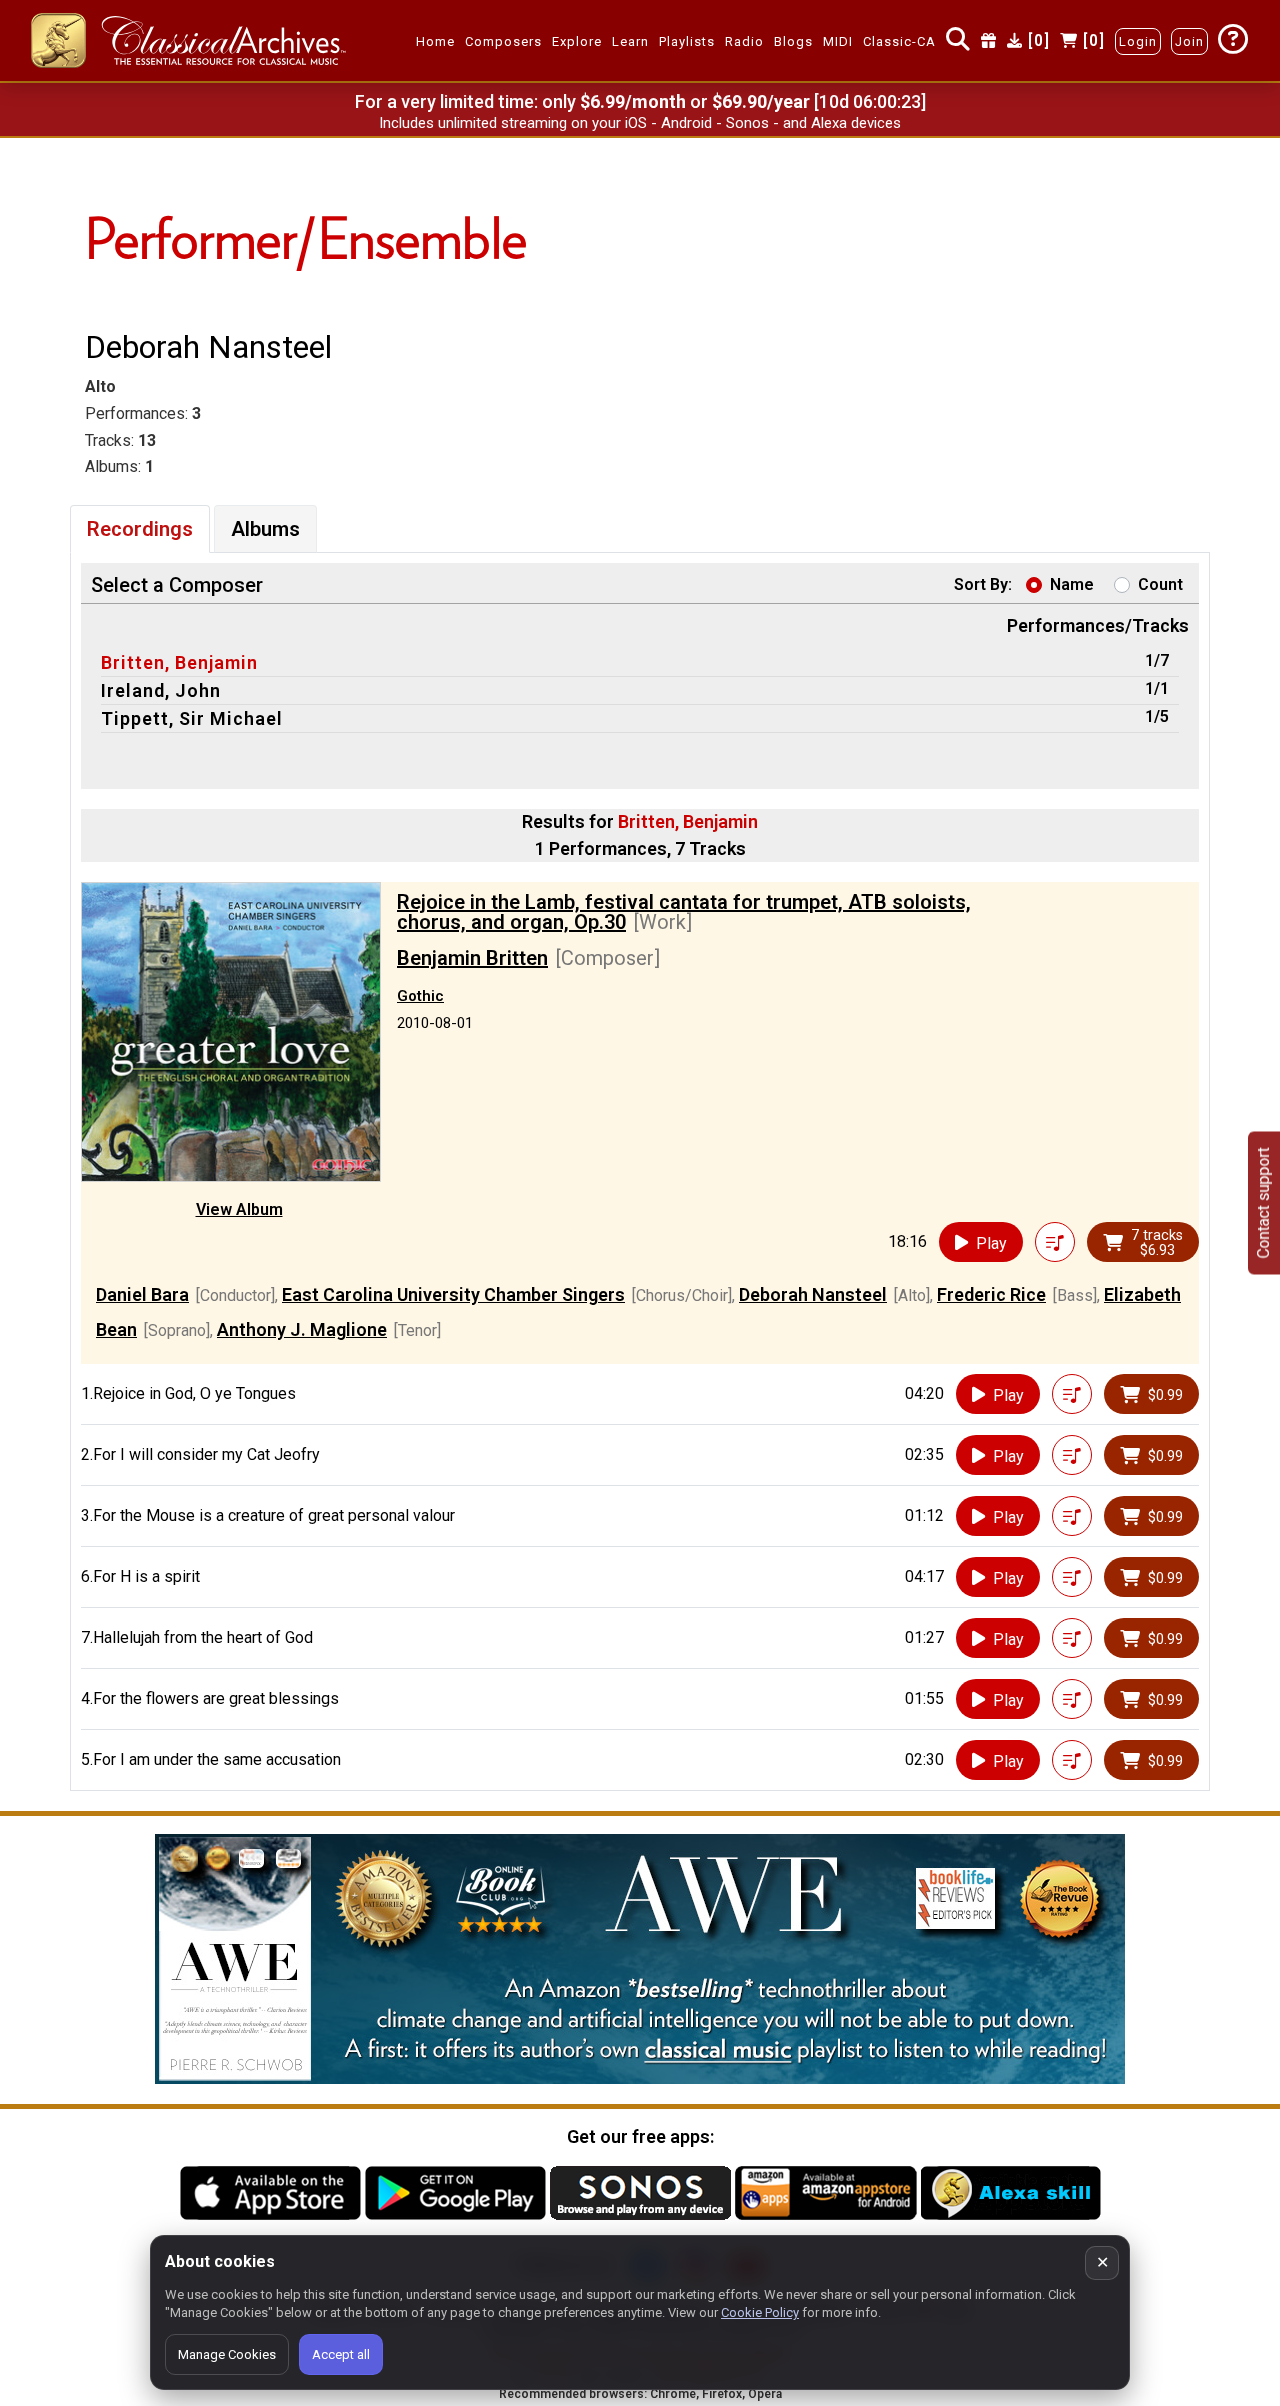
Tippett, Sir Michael (192, 718)
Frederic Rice (991, 1294)
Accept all (341, 2354)
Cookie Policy (760, 2312)
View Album (239, 1209)
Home (435, 41)
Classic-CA (899, 41)
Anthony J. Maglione (302, 1329)
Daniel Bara (142, 1294)
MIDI (838, 41)
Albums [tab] (265, 529)
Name (1072, 584)
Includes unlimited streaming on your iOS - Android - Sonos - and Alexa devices (640, 123)
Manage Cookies (227, 2354)
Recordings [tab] (140, 529)
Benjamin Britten (472, 958)
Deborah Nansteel (813, 1294)
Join (1189, 41)
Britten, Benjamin (179, 662)
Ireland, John (161, 690)
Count (1160, 584)
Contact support (1263, 1203)
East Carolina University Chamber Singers (453, 1294)
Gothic (420, 996)
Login (1138, 41)
